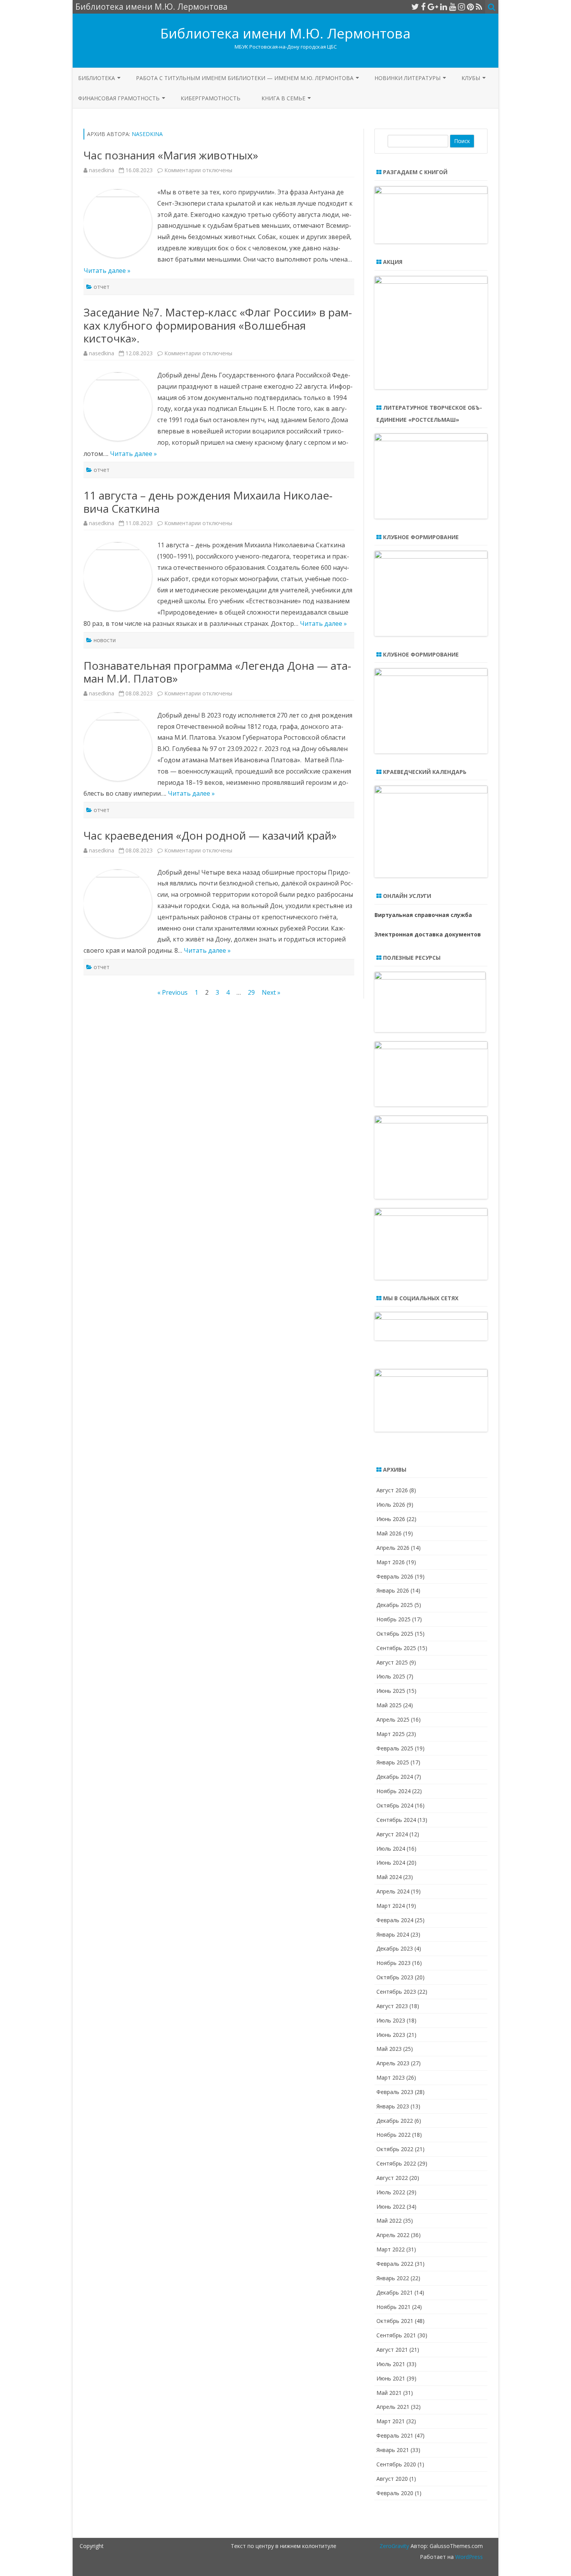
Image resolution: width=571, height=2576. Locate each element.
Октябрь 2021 (395, 2321)
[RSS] (479, 7)
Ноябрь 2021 (393, 2307)
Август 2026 (392, 1490)
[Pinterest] (470, 7)
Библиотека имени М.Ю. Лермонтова (285, 33)
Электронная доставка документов (428, 934)
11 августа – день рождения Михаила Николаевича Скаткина (208, 502)
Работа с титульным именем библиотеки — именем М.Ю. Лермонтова (245, 78)
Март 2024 (391, 1906)
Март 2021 (391, 2421)
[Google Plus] (433, 7)
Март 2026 (391, 1562)
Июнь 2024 (391, 1863)
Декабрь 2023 (395, 1948)
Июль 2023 (391, 2020)
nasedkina (147, 134)
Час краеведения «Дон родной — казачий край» (210, 835)
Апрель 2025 (393, 1719)
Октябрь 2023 (395, 1977)
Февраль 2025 (395, 1748)
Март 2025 (391, 1734)
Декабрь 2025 (395, 1605)
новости (105, 640)
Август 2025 (392, 1662)
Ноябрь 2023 (393, 1963)
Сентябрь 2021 (396, 2335)
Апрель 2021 (393, 2407)
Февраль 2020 (395, 2493)
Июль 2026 (391, 1505)
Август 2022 (392, 2178)
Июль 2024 (391, 1849)
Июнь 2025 (391, 1691)
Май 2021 (389, 2393)
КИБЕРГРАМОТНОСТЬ (211, 98)
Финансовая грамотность (119, 98)
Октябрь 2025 (395, 1634)
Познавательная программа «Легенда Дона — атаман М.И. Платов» (217, 672)
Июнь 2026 (391, 1519)
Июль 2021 (391, 2364)
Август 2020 (392, 2479)
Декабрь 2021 (395, 2292)
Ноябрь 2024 (393, 1791)
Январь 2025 (393, 1762)
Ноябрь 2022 (393, 2135)
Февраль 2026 (395, 1576)
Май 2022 (389, 2221)
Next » (271, 992)
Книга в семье (283, 98)
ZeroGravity (394, 2546)
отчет (102, 287)
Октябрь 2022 (395, 2149)
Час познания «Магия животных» (171, 155)
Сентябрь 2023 (396, 1992)
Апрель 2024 (393, 1891)
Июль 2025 (391, 1676)
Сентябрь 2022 (396, 2163)
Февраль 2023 (395, 2092)
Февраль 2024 (395, 1920)
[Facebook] (423, 7)
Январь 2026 (393, 1590)
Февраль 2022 (395, 2264)
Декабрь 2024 (395, 1777)
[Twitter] (415, 7)
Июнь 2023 (391, 2035)
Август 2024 (392, 1834)
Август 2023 (392, 2006)
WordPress (468, 2557)
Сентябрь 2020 (396, 2464)
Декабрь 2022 (395, 2121)
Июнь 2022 (391, 2207)
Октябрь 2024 (395, 1805)
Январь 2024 (393, 1934)
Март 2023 (391, 2077)
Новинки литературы (407, 78)
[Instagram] (461, 7)
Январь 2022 (393, 2278)
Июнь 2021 (391, 2378)
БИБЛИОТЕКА (97, 78)
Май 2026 (389, 1533)
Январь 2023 (393, 2106)
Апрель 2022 (393, 2235)
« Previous (172, 992)
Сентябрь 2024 (396, 1820)
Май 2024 (389, 1877)
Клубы (471, 78)
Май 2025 (389, 1705)
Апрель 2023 (393, 2063)
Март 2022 (391, 2249)
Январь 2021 (393, 2450)
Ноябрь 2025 (393, 1619)
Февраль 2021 (395, 2435)
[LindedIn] (444, 7)
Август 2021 (392, 2350)
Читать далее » (107, 271)
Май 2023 (389, 2049)
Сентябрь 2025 (396, 1648)
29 (251, 992)
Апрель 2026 (393, 1548)
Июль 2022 (391, 2192)
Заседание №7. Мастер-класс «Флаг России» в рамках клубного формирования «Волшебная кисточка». (218, 325)
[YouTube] (453, 7)
